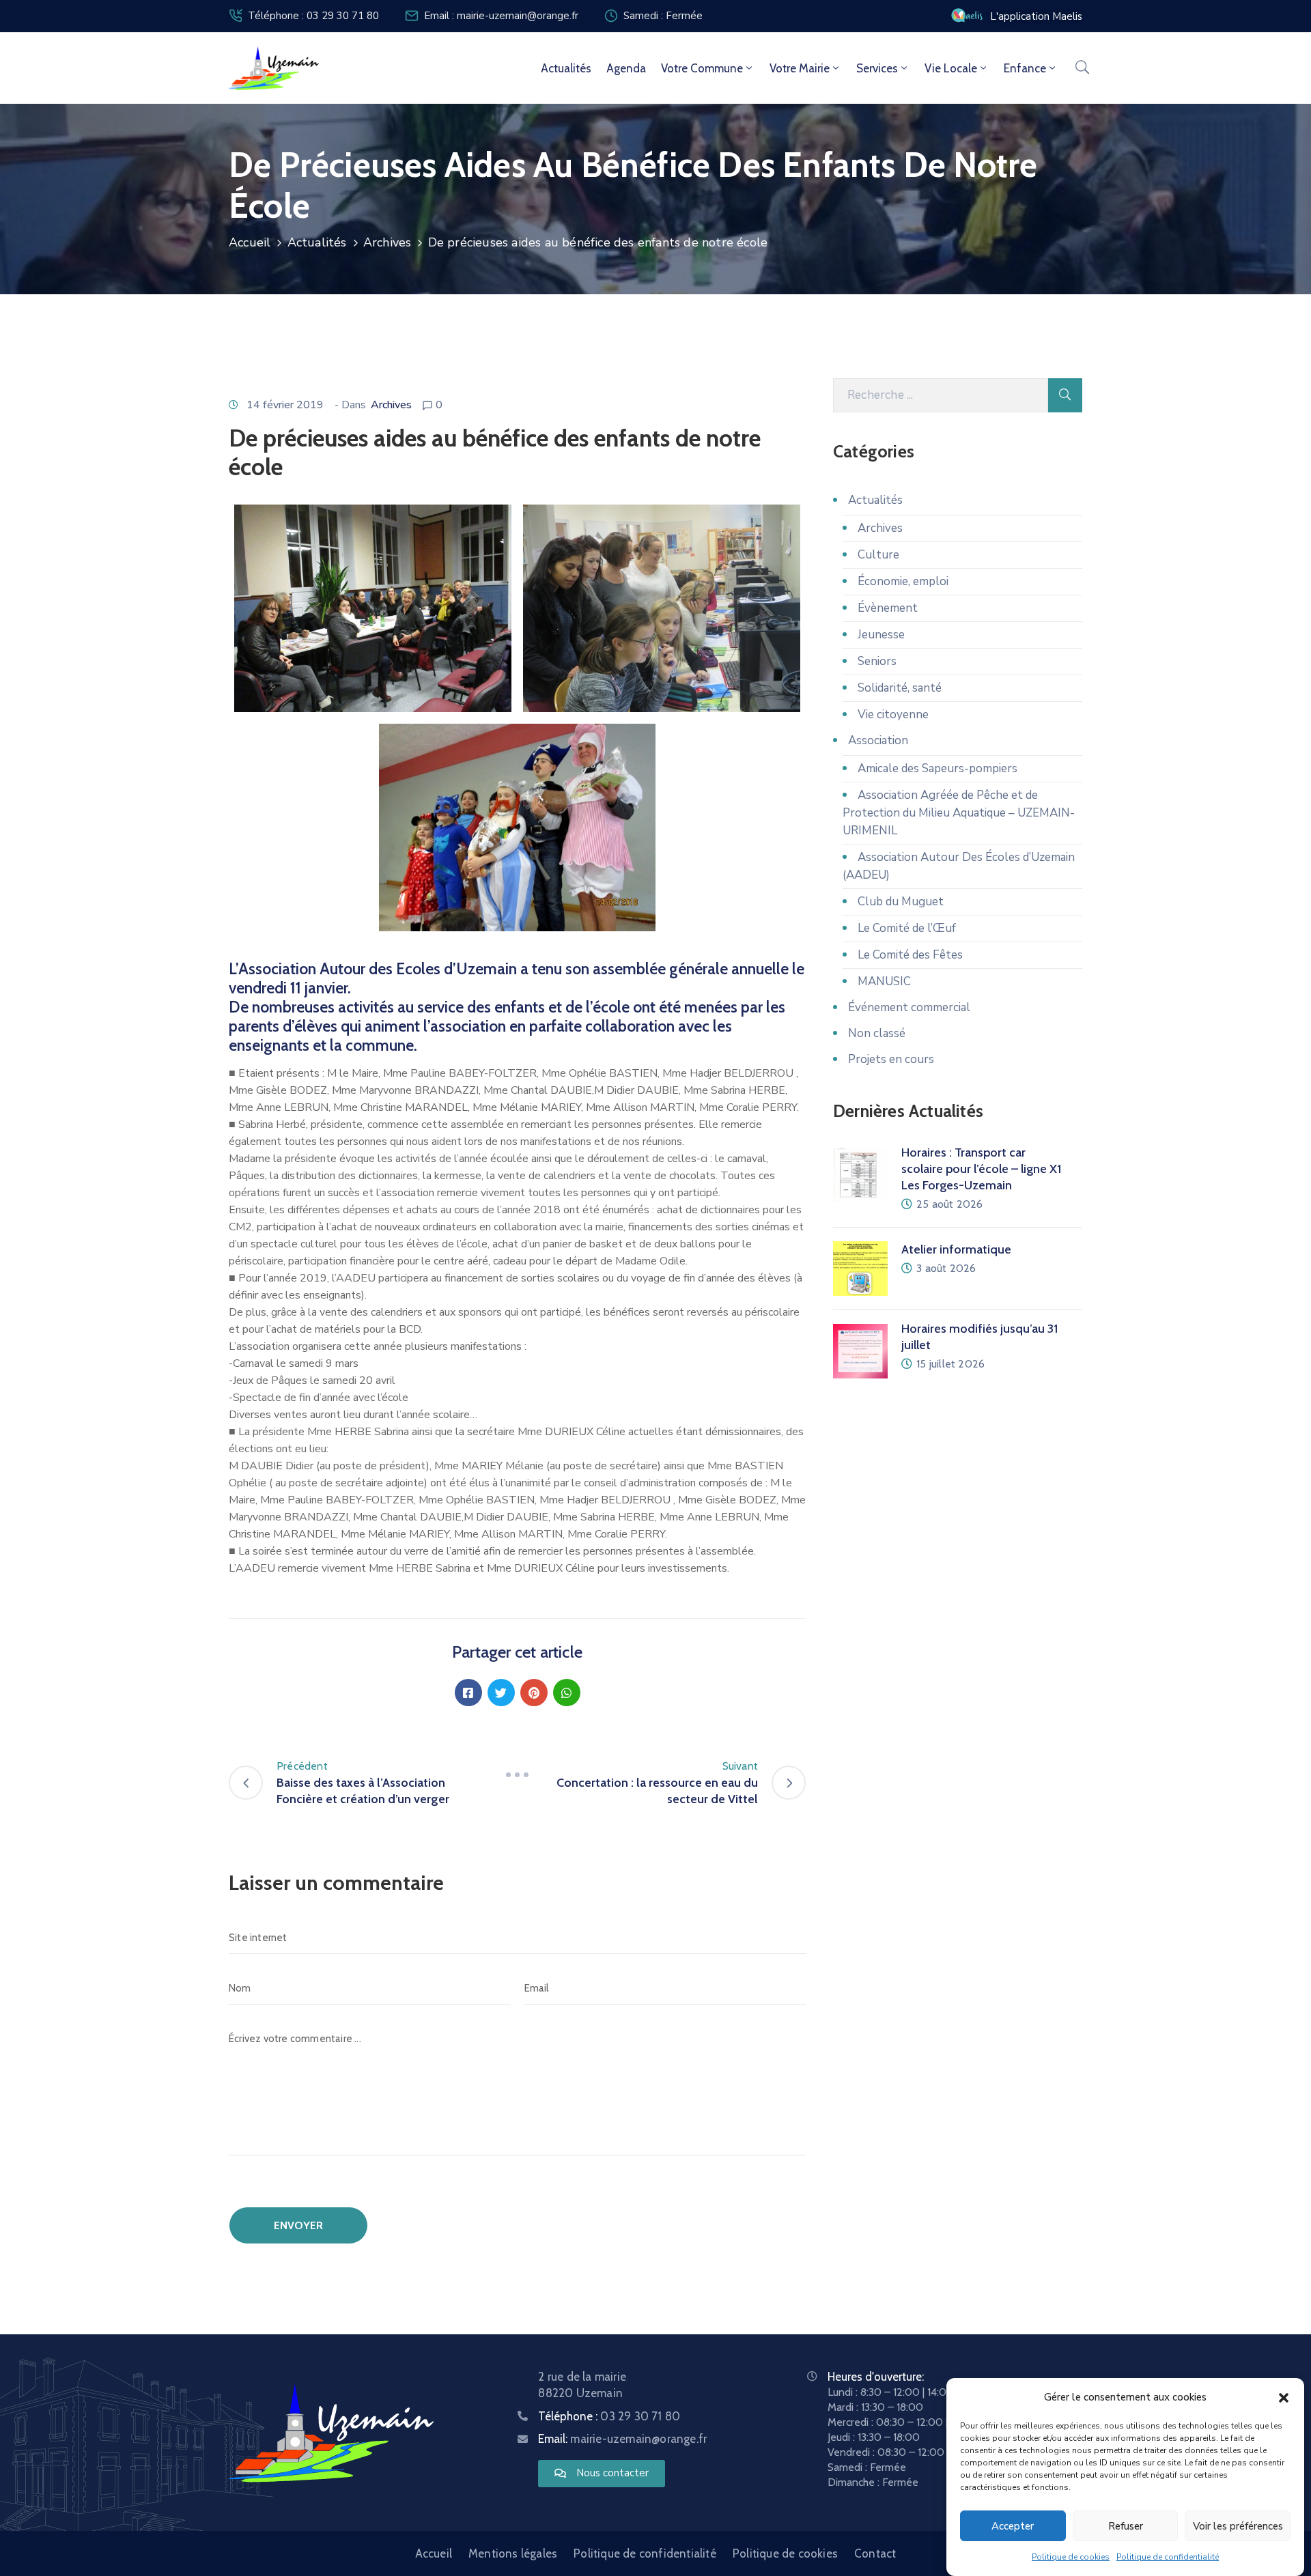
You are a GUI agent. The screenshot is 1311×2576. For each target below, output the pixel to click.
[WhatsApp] (567, 1693)
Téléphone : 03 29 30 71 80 (313, 16)
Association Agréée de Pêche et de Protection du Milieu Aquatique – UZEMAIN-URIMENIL (959, 813)
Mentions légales (513, 2553)
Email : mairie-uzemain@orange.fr (501, 16)
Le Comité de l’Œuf (907, 928)
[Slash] (518, 1774)
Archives (387, 242)
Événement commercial (909, 1007)
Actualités (566, 68)
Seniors (877, 661)
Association (878, 740)
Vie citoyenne (893, 714)
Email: (622, 2439)
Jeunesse (881, 635)
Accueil (250, 242)
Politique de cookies (1071, 2557)
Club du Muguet (901, 902)
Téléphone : (609, 2416)
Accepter (1013, 2526)
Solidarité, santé (900, 688)
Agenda (626, 68)
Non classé (877, 1033)
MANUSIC (884, 981)
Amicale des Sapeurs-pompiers (938, 768)
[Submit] (1065, 395)
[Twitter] (501, 1693)
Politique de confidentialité (1168, 2557)
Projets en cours (891, 1059)
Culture (878, 555)
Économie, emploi (903, 581)
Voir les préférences (1238, 2526)
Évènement (888, 608)
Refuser (1126, 2526)
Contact (875, 2553)
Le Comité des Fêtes (910, 955)
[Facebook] (468, 1693)
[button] (1284, 2397)
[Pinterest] (534, 1693)
